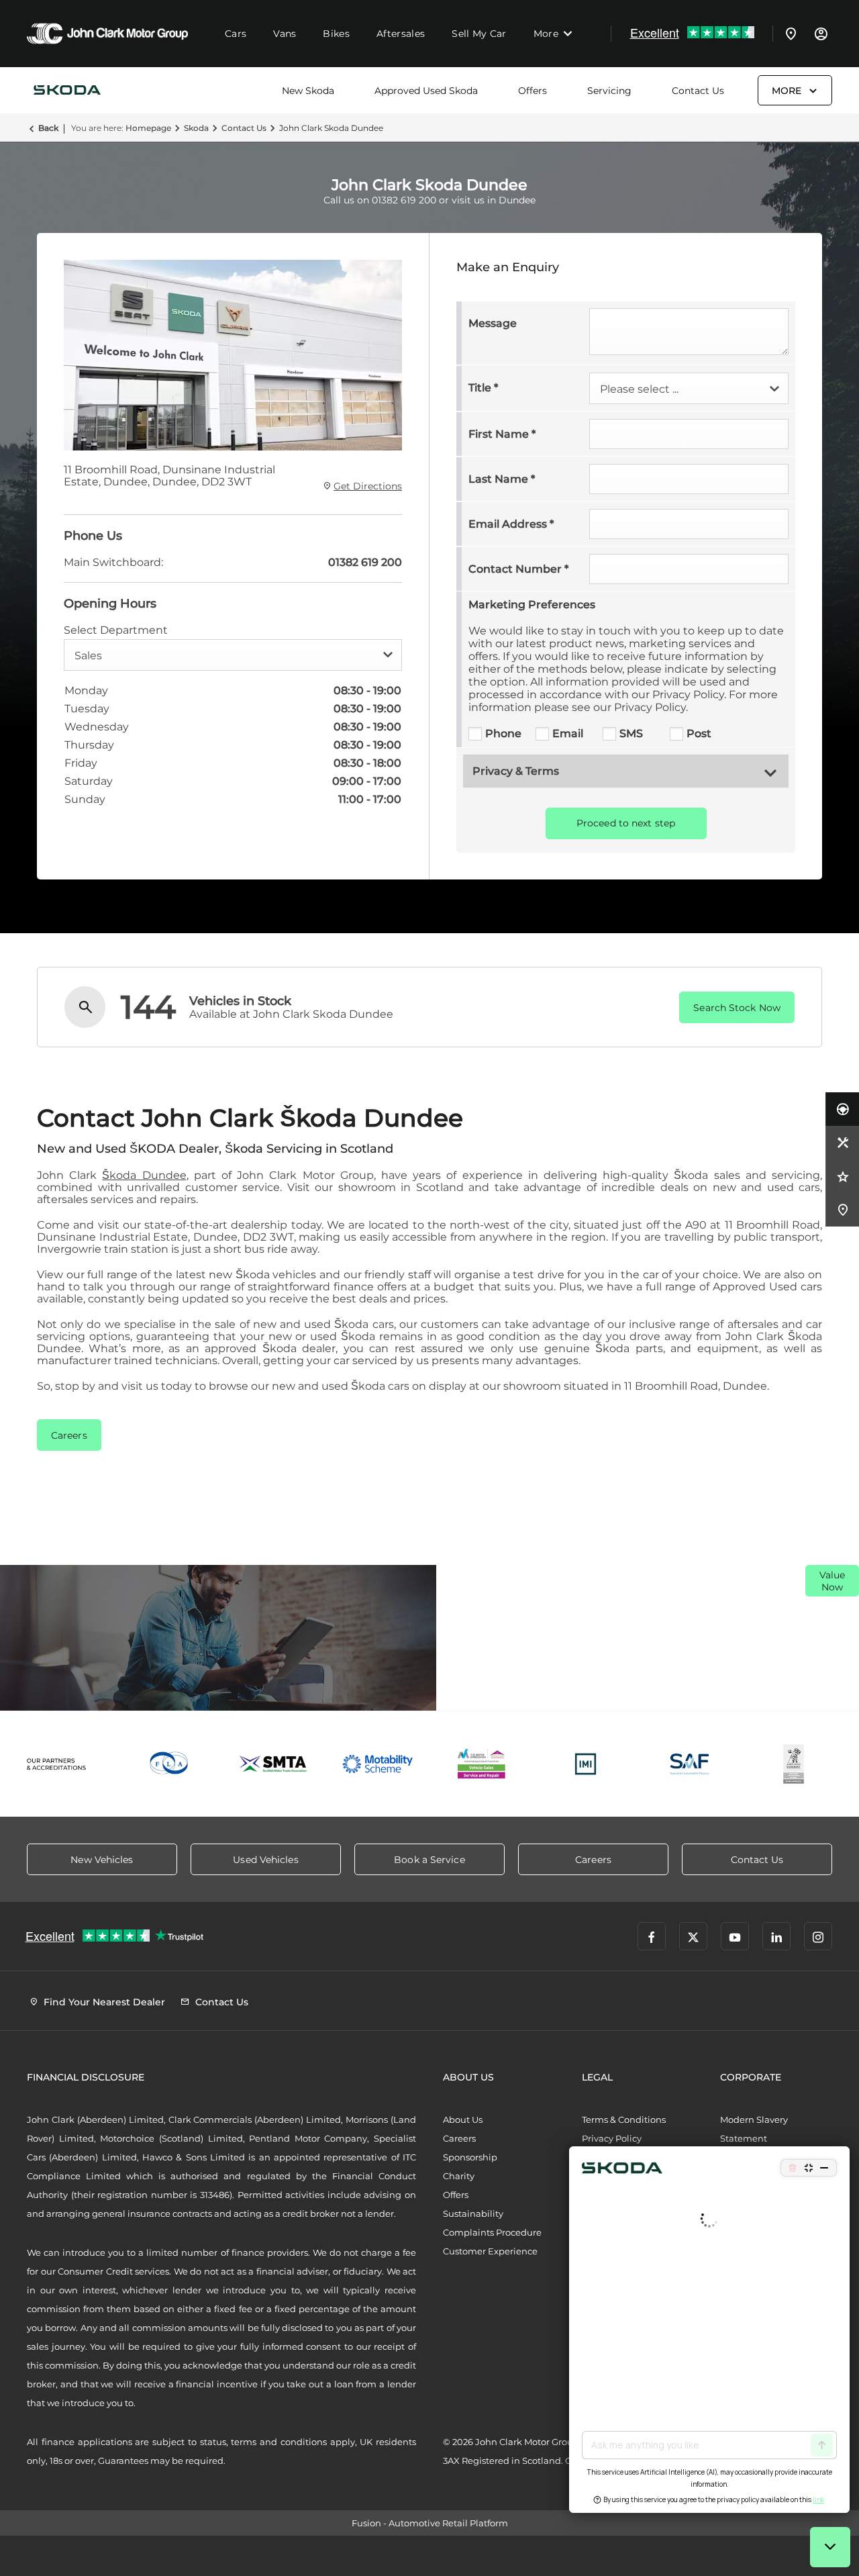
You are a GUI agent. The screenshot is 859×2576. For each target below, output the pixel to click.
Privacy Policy (612, 2138)
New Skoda (308, 91)
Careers (459, 2138)
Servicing (609, 91)
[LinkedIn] (776, 1936)
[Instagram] (818, 1936)
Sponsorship (470, 2157)
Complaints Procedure (492, 2232)
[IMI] (586, 1764)
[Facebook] (652, 1936)
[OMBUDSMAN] (482, 1764)
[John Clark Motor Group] (107, 34)
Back (48, 128)
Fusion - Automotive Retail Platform (430, 2523)
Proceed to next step (626, 823)
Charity (459, 2176)
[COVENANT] (794, 1764)
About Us (463, 2119)
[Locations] (791, 34)
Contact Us (698, 91)
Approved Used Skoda (426, 91)
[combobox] (233, 655)
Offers (533, 91)
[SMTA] (273, 1764)
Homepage (148, 128)
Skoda (196, 128)
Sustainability (473, 2213)
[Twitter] (693, 1936)
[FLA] (169, 1764)
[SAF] (690, 1764)
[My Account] (821, 34)
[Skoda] (67, 90)
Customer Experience (490, 2251)
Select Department (116, 630)
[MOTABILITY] (377, 1764)
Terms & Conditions (624, 2119)
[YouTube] (735, 1936)
